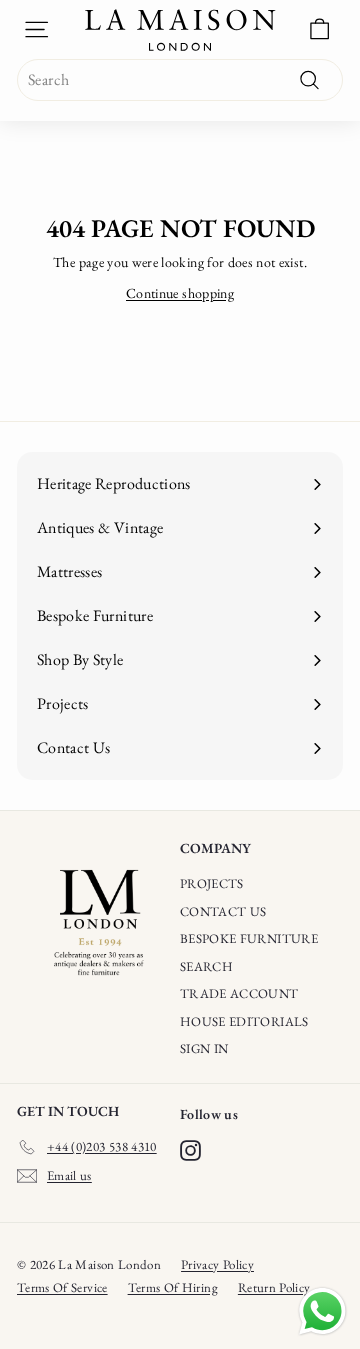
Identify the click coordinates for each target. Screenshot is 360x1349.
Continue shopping (180, 293)
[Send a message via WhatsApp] (322, 1311)
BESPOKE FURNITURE (249, 938)
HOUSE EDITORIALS (244, 1021)
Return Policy (274, 1287)
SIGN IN (204, 1048)
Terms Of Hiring (173, 1287)
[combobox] (180, 80)
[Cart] (319, 29)
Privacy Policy (217, 1264)
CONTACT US (223, 911)
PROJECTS (212, 883)
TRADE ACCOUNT (239, 993)
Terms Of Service (62, 1287)
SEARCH (206, 966)
